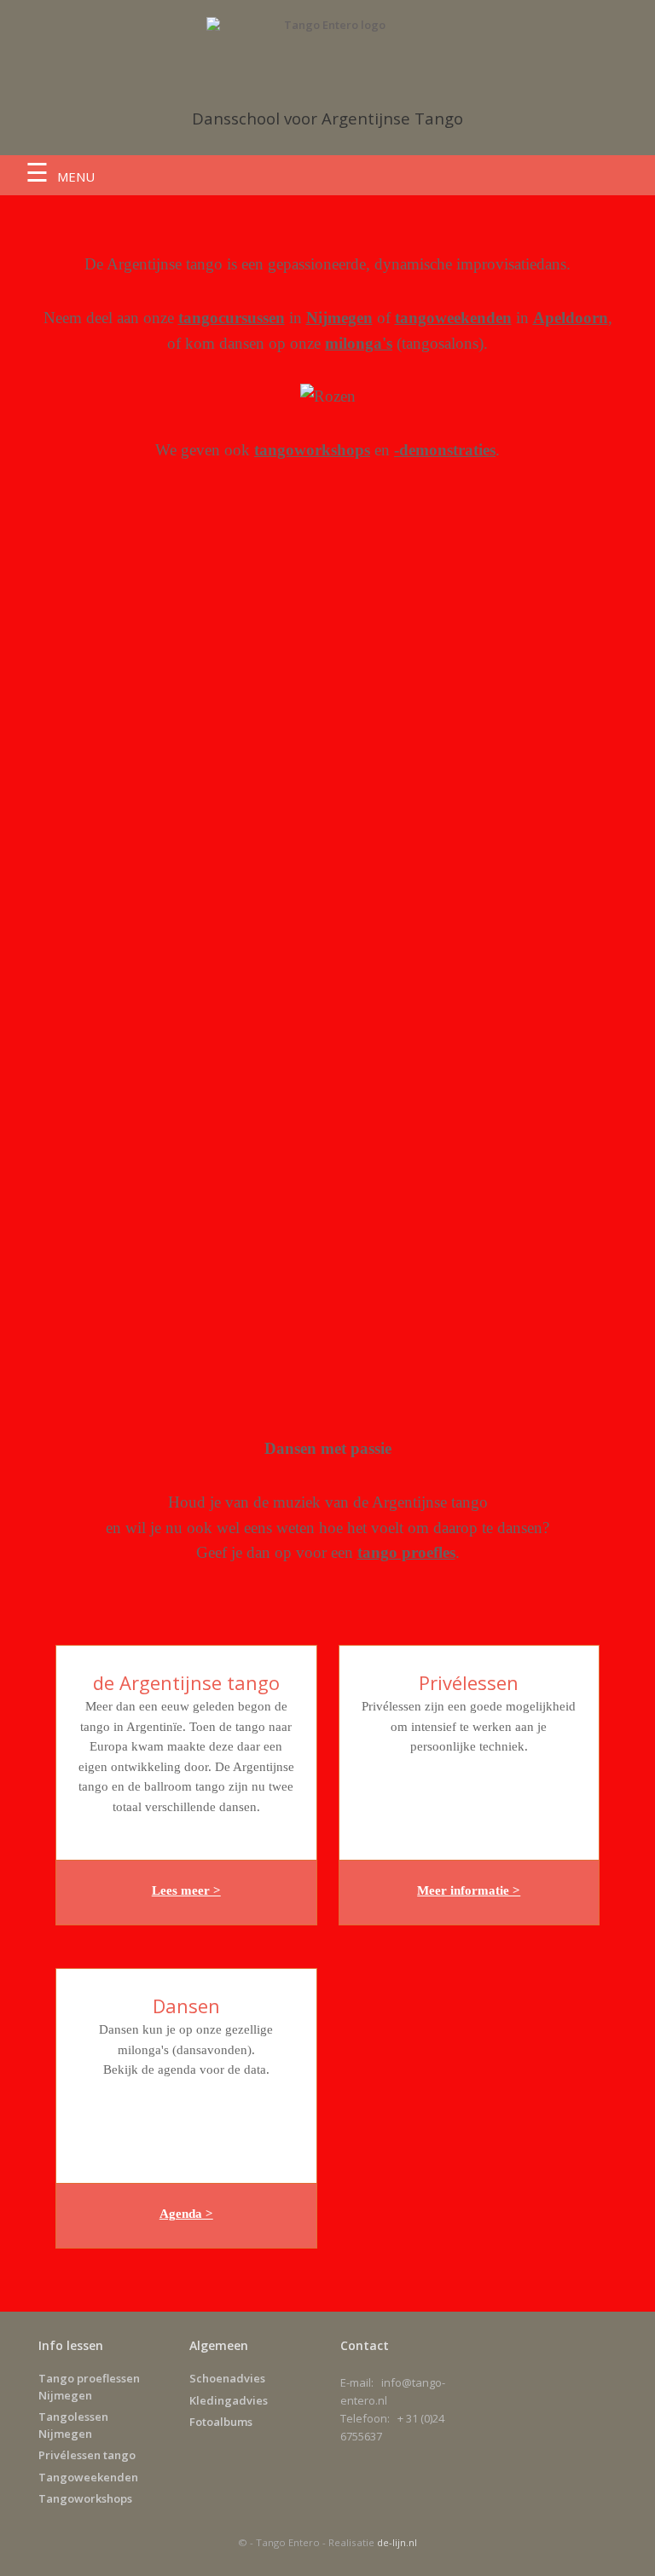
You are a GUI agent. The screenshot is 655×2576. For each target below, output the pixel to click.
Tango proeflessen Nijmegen (89, 2387)
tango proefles (406, 1552)
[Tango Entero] (327, 49)
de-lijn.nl (397, 2542)
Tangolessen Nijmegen (73, 2425)
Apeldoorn (571, 318)
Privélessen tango (87, 2455)
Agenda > (186, 2214)
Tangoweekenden (88, 2477)
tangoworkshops (312, 450)
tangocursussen (232, 318)
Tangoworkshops (85, 2498)
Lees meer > (186, 1890)
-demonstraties (445, 450)
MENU (76, 177)
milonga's (359, 343)
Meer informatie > (469, 1890)
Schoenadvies (227, 2378)
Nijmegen (339, 318)
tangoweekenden (453, 318)
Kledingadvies (229, 2400)
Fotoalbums (221, 2422)
